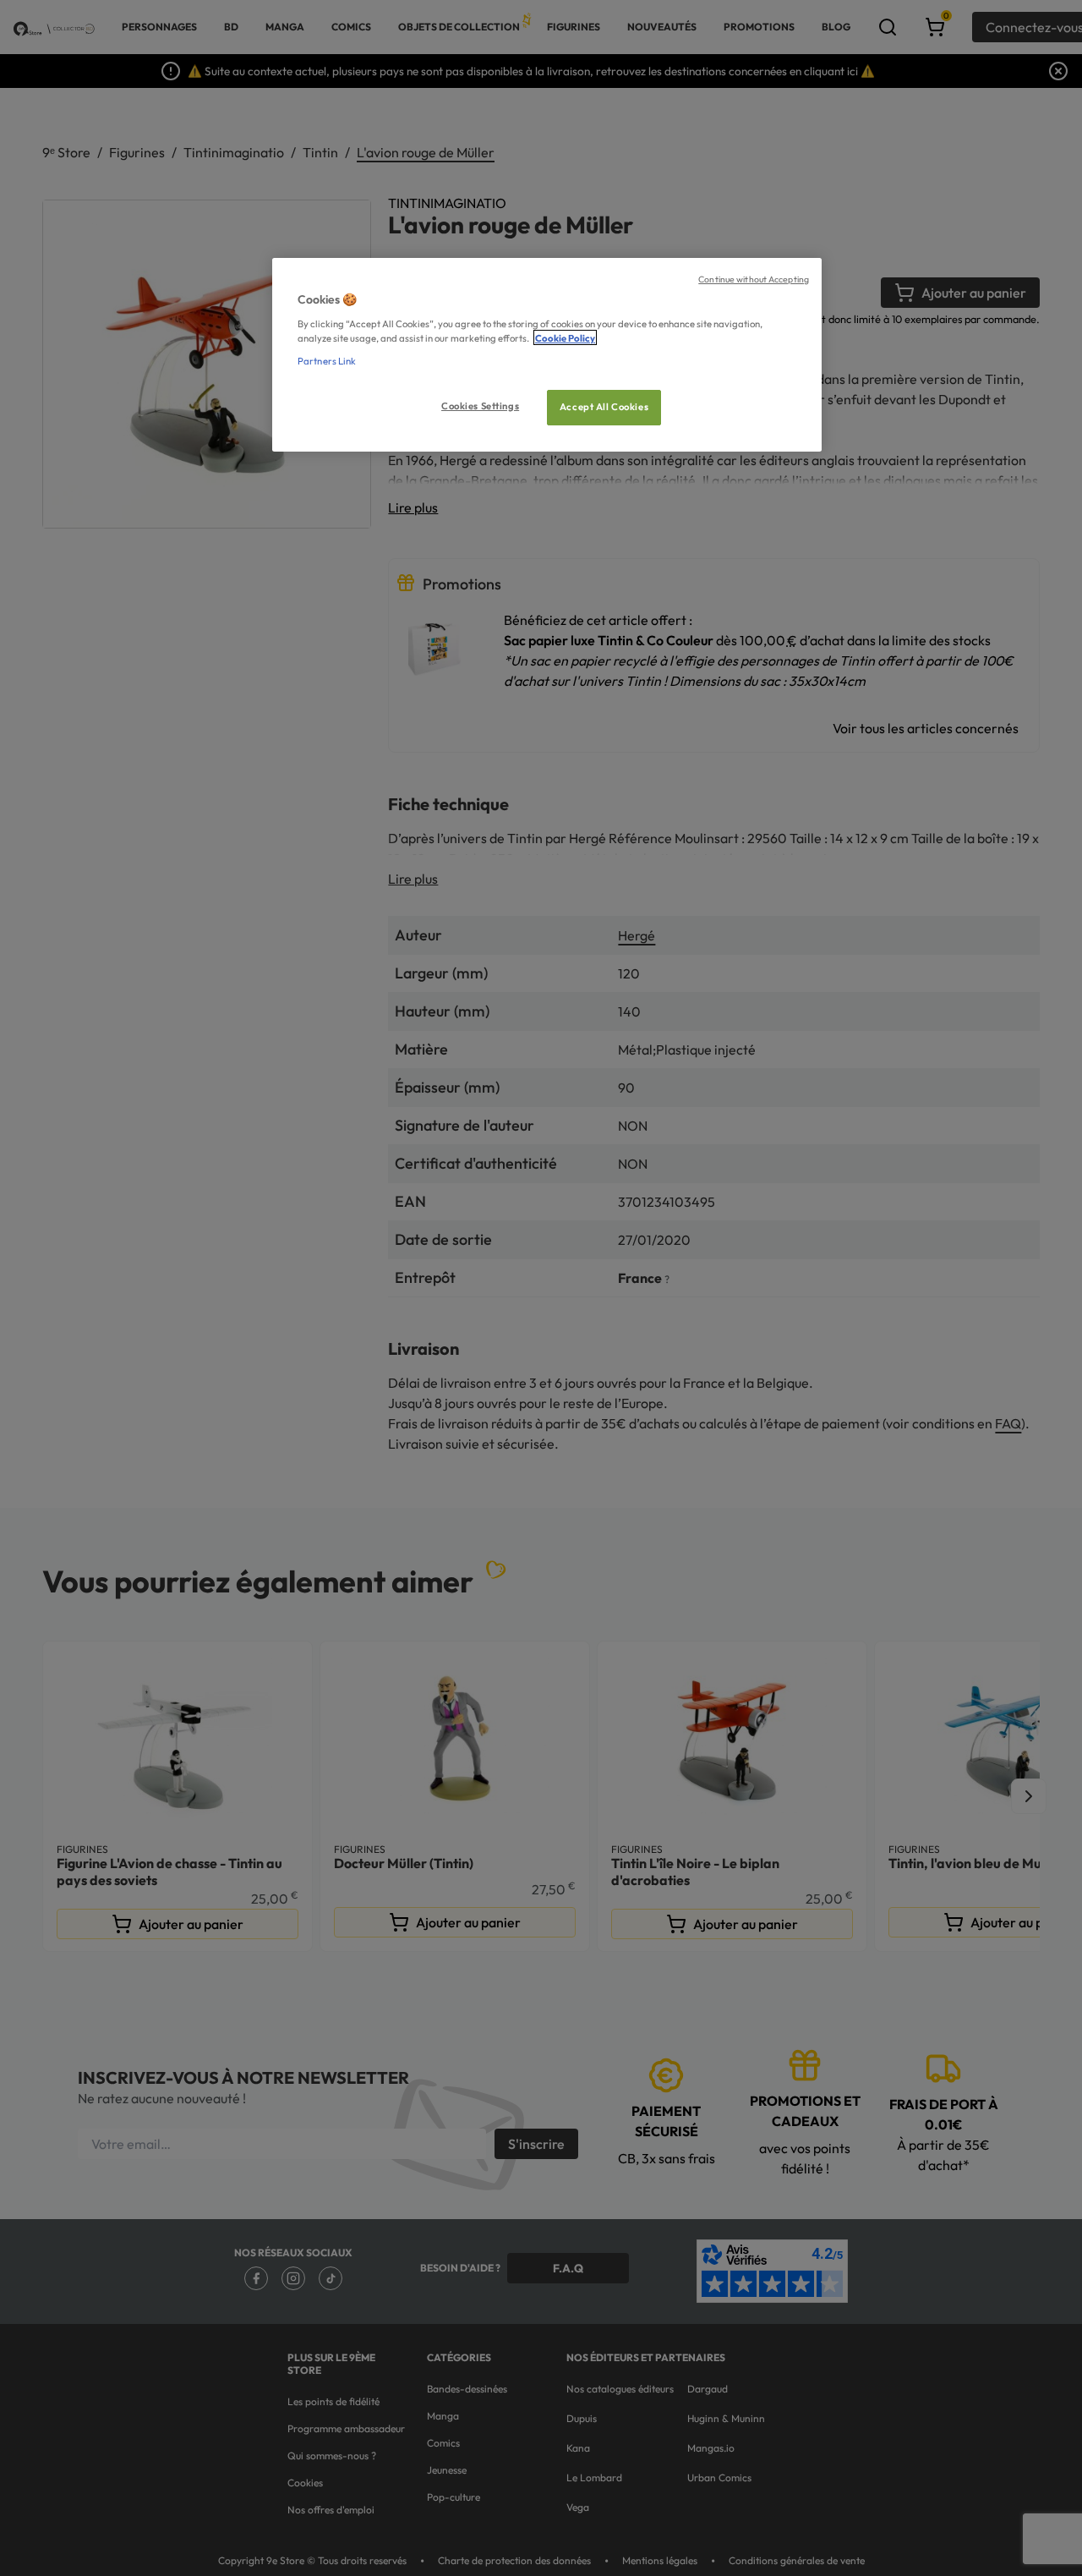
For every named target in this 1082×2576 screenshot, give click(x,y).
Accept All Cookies (604, 406)
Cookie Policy (565, 337)
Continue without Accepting (754, 279)
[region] (547, 355)
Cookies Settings (480, 405)
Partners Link (327, 360)
